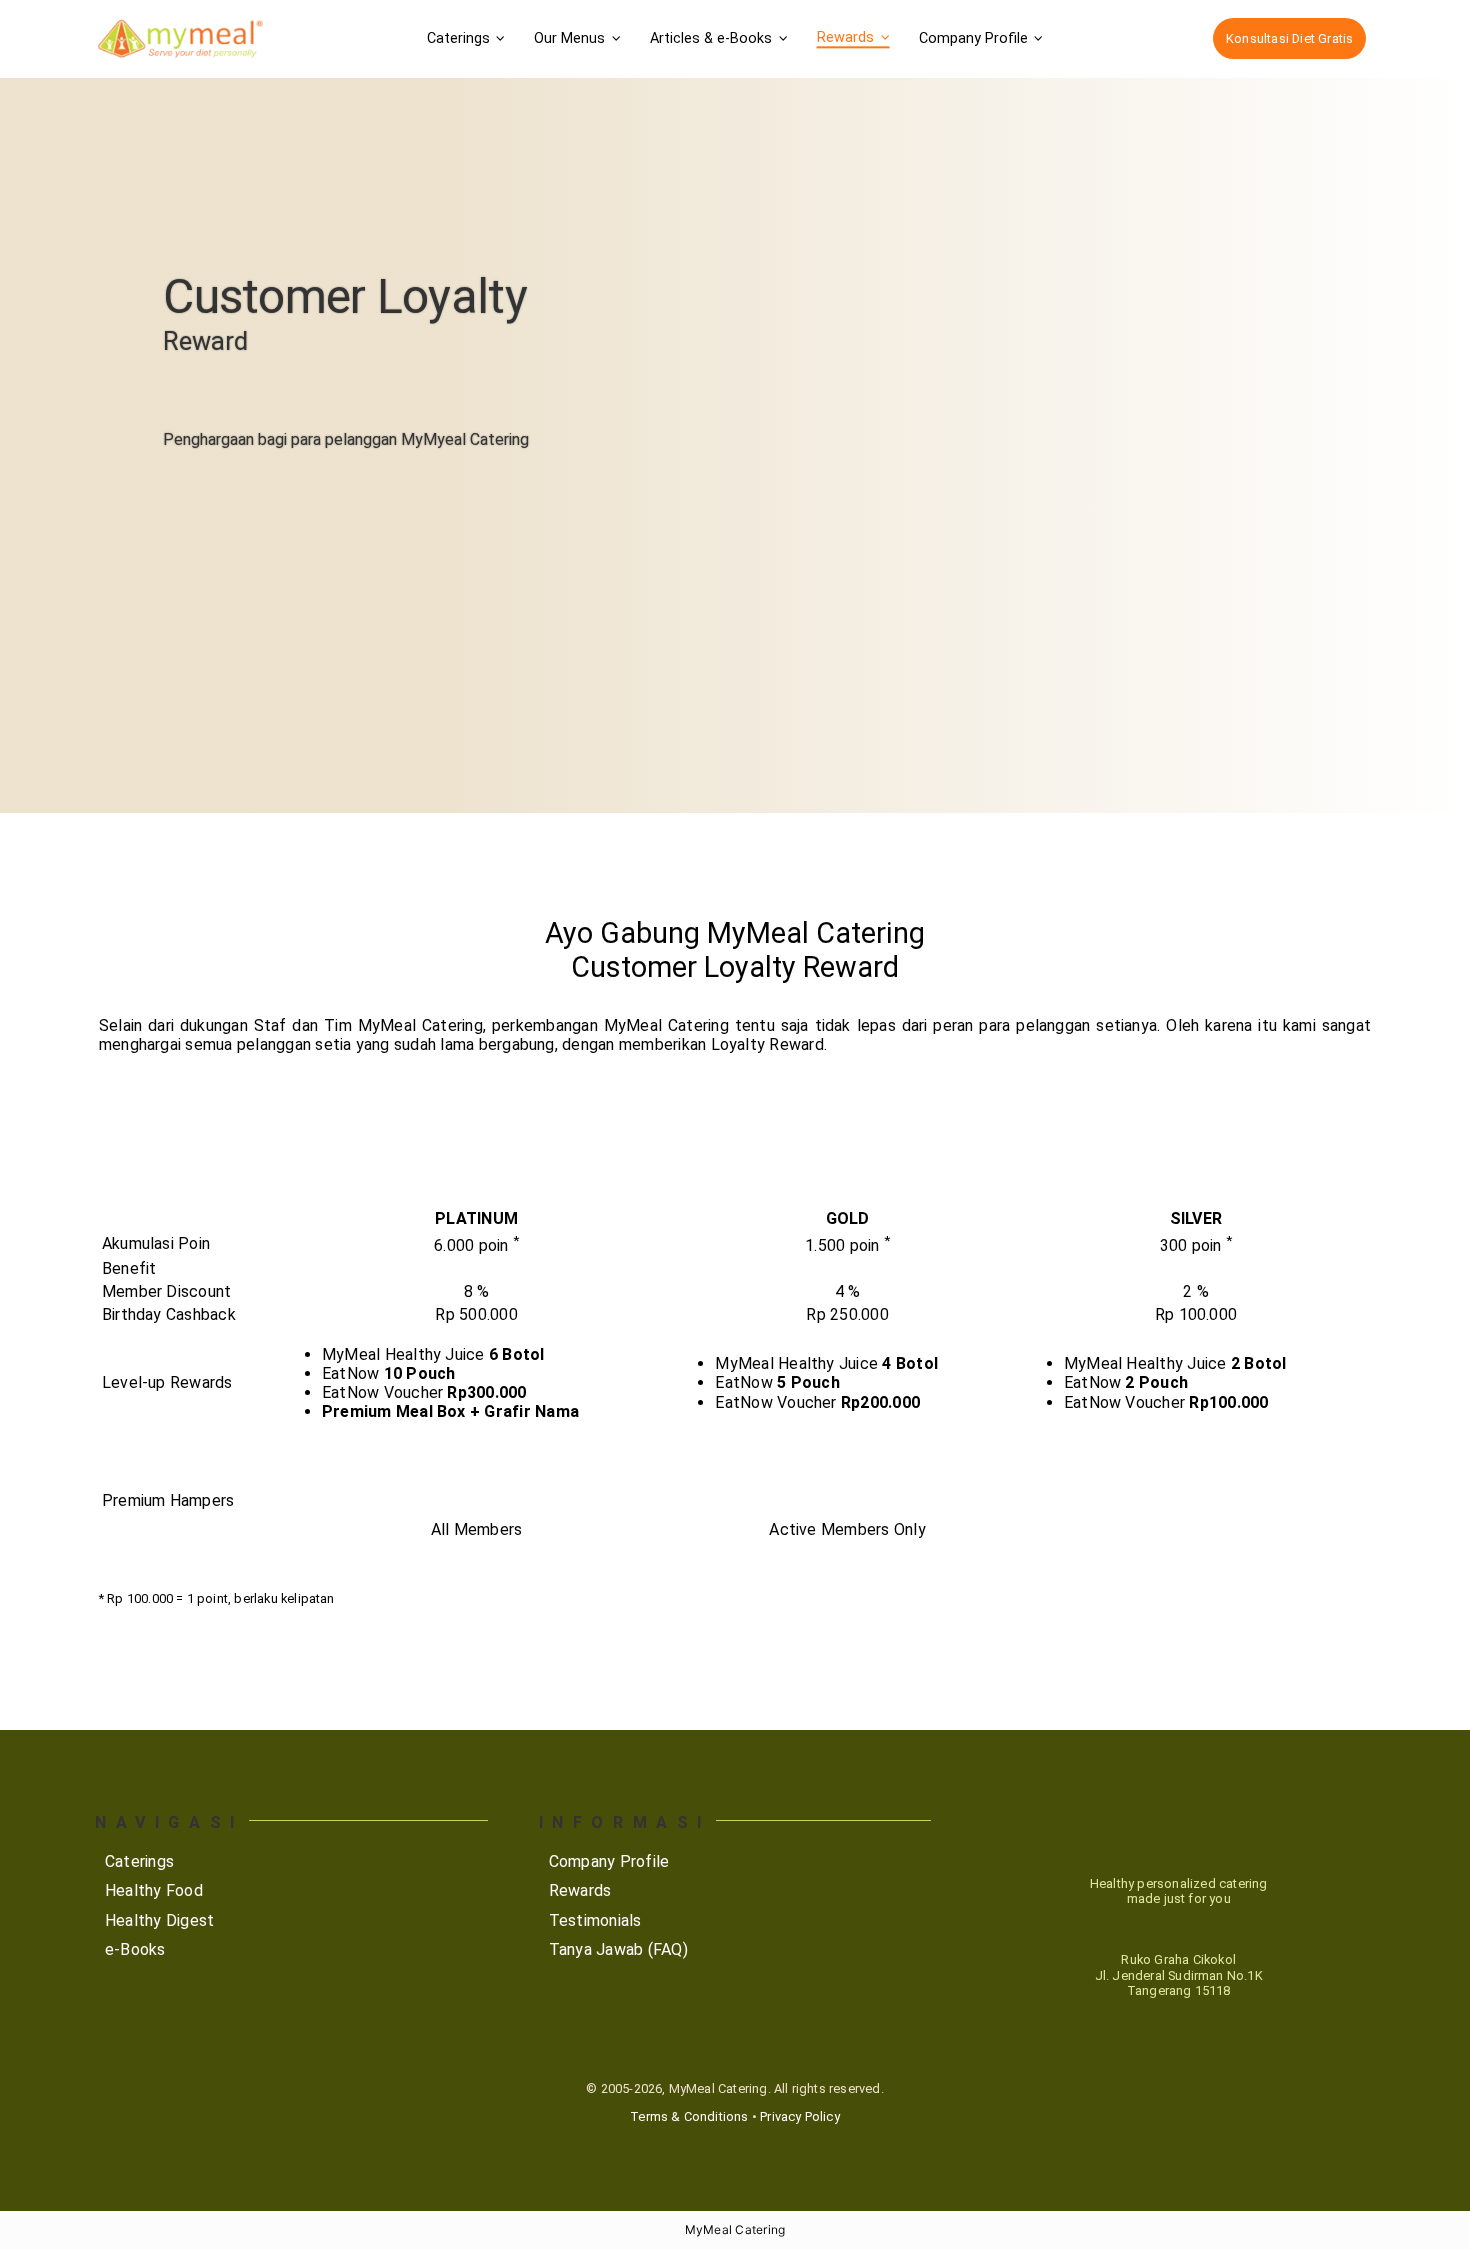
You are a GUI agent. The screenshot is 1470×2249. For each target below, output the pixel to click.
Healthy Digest (159, 1920)
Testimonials (595, 1920)
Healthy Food (154, 1890)
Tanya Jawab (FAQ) (618, 1949)
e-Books (135, 1949)
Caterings (139, 1861)
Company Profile (609, 1861)
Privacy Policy (800, 2116)
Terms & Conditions (689, 2116)
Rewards (580, 1890)
